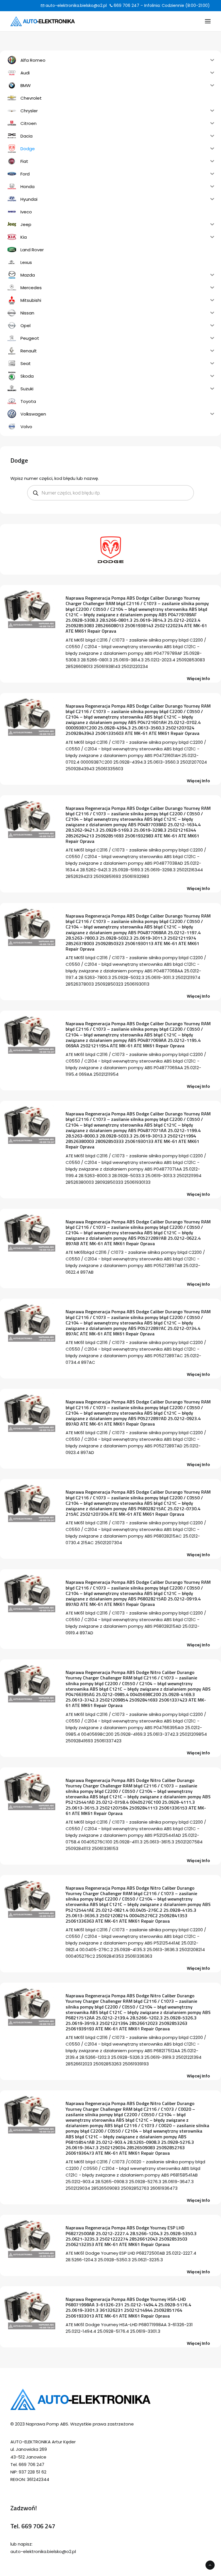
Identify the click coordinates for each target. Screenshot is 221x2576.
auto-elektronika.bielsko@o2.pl (76, 5)
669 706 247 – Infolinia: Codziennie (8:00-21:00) (161, 5)
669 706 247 (38, 2526)
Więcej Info (198, 679)
